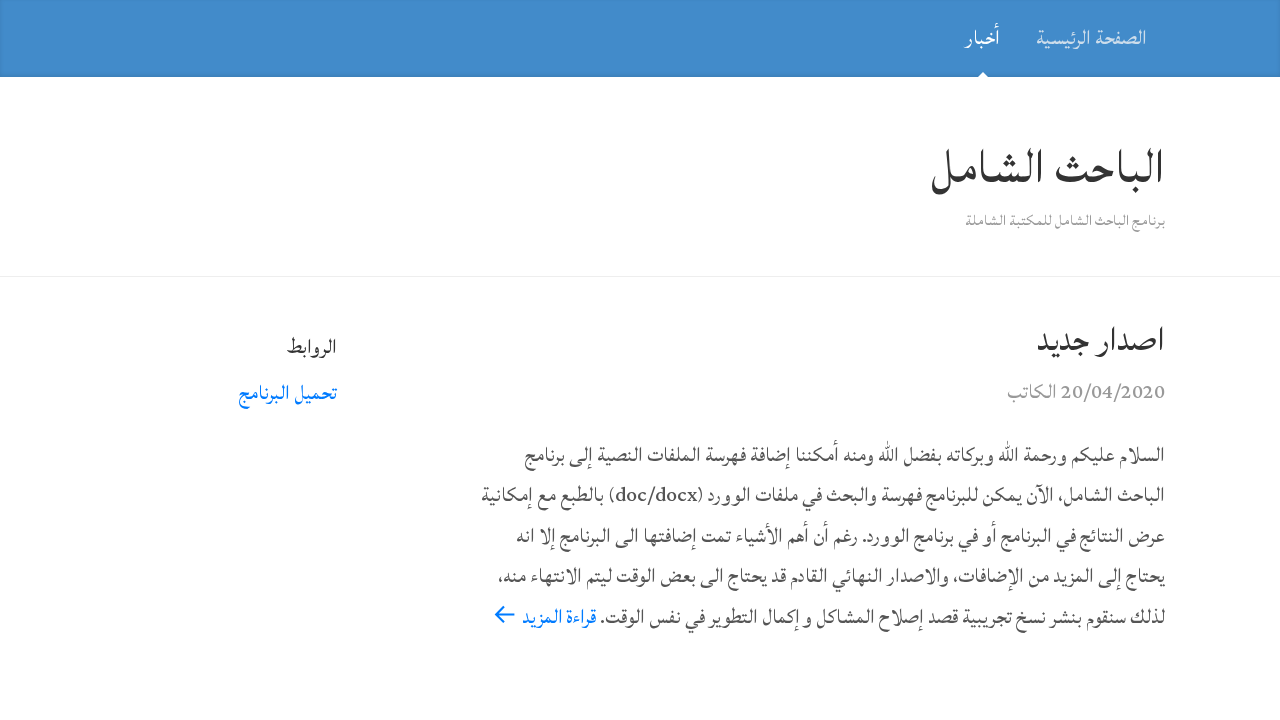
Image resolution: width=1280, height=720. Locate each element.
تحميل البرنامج (288, 393)
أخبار (982, 38)
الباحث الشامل (1048, 168)
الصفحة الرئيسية (1091, 38)
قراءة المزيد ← (544, 617)
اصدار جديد (1101, 340)
